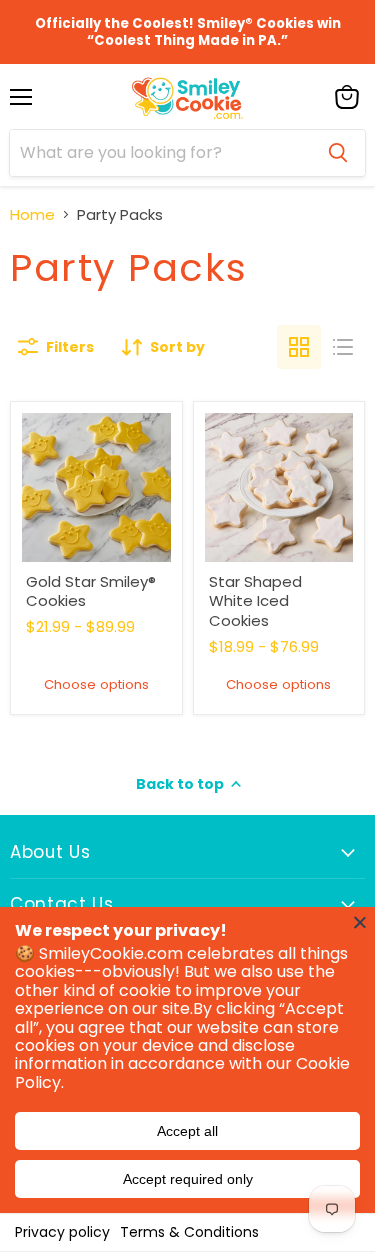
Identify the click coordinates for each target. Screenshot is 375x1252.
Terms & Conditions (189, 1232)
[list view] (343, 347)
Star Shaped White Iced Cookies (255, 601)
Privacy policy (62, 1232)
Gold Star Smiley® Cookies (91, 591)
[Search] (338, 153)
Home (32, 214)
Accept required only (188, 1179)
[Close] (360, 922)
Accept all (187, 1131)
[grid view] (299, 347)
